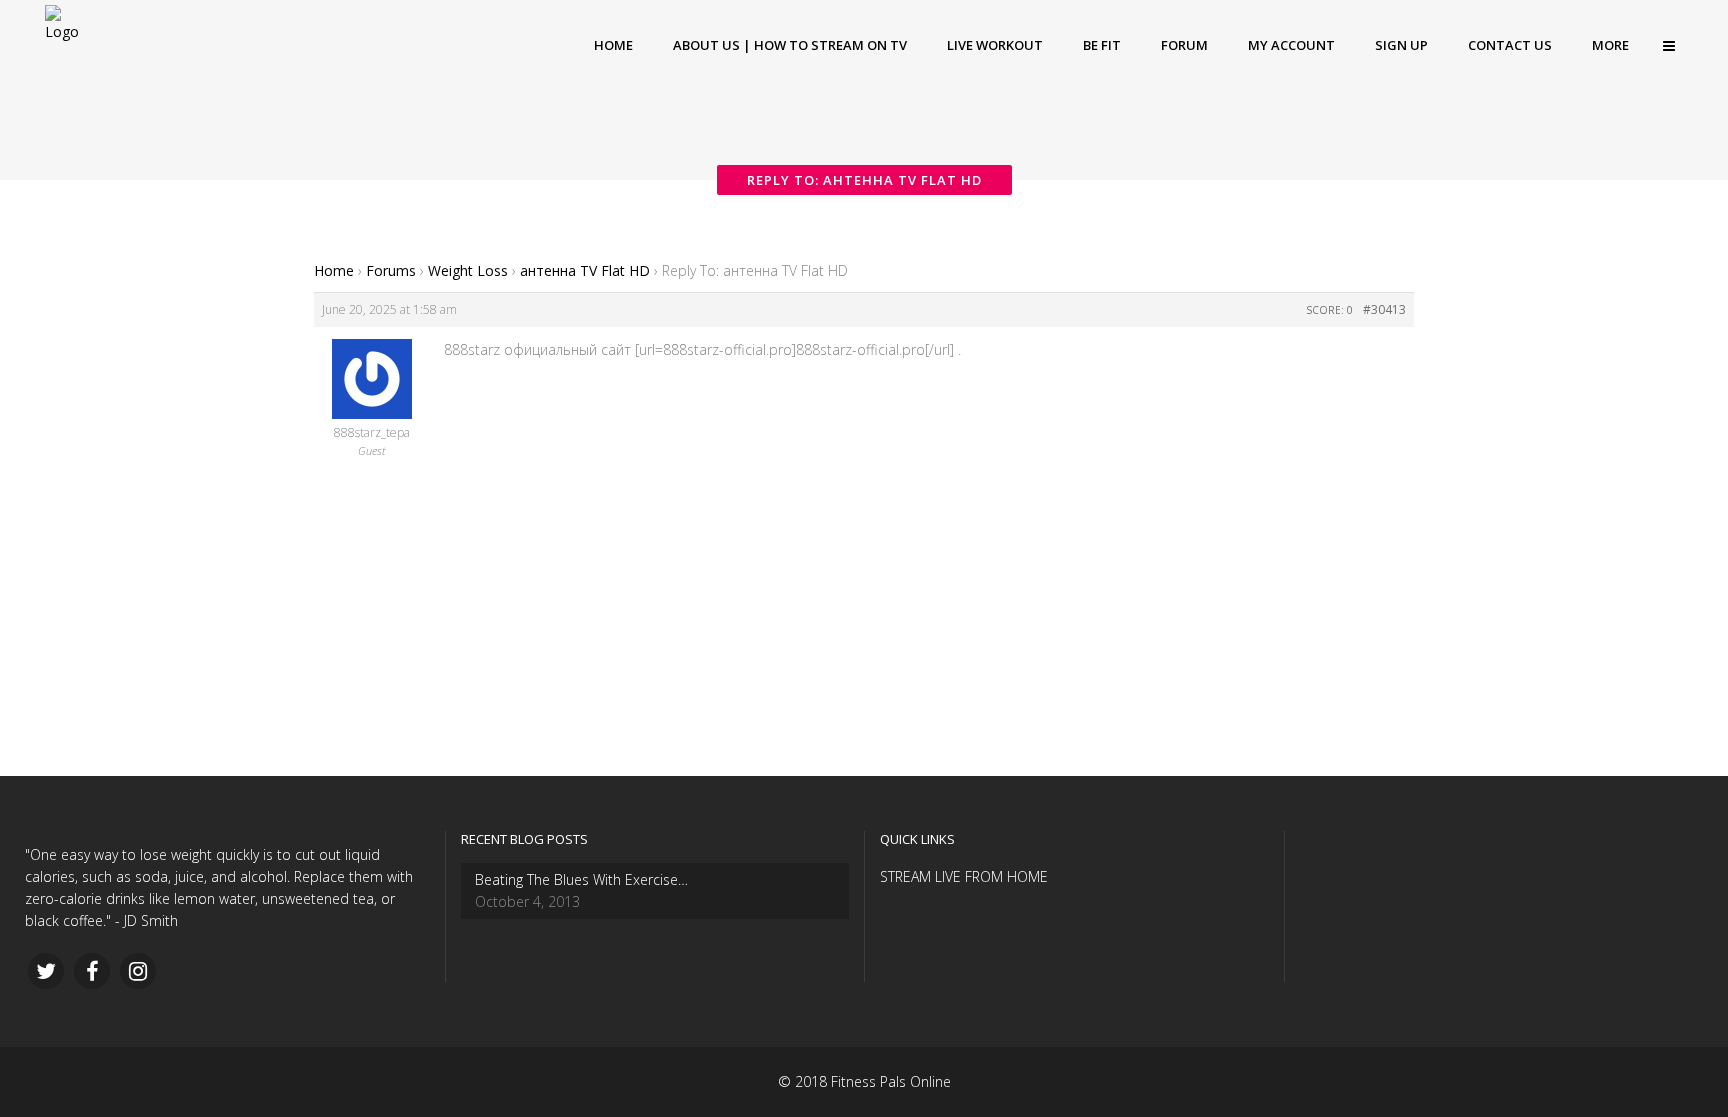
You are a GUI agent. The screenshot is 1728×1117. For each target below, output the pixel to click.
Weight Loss (468, 270)
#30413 (1384, 309)
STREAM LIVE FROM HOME (964, 876)
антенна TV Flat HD (585, 270)
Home (334, 270)
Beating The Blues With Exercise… (581, 879)
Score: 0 (1329, 310)
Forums (391, 270)
